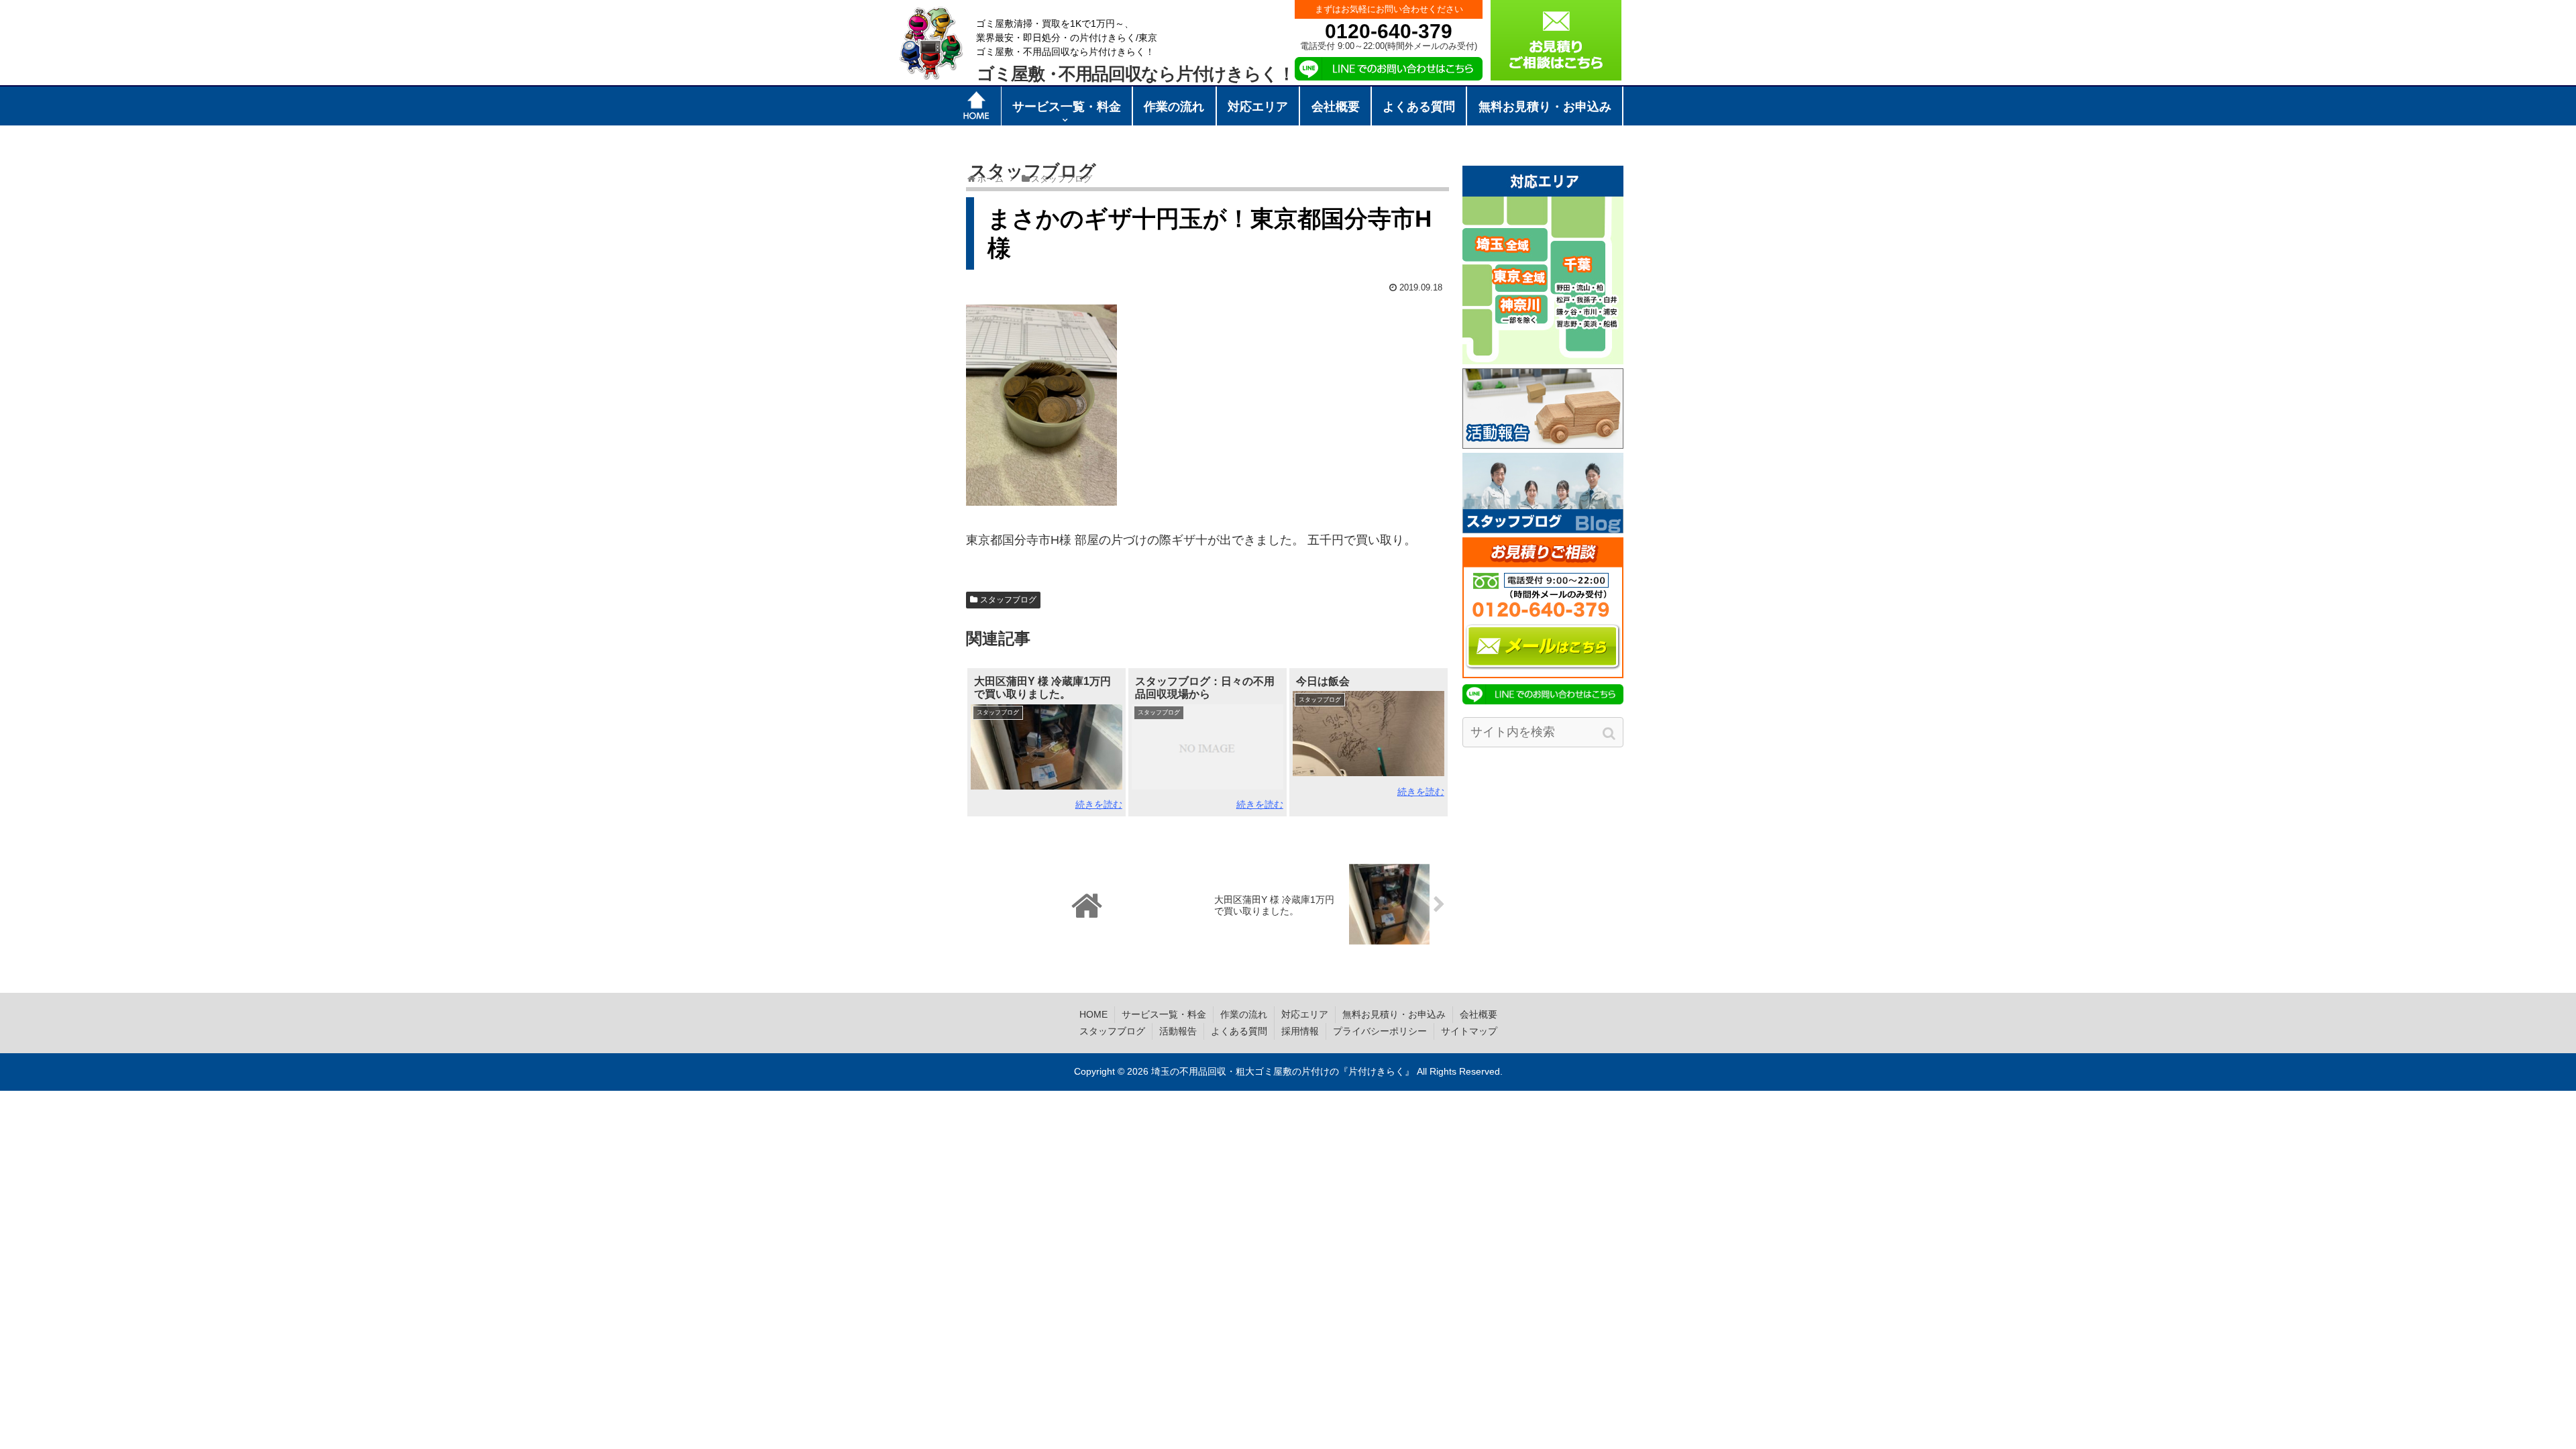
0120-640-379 (1389, 31)
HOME (1093, 1014)
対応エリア (1305, 1014)
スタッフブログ (1008, 600)
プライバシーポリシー (1380, 1031)
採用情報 (1300, 1031)
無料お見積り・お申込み (1394, 1014)
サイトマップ (1469, 1031)
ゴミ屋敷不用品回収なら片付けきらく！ (1136, 74)
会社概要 (1479, 1014)
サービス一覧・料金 (1164, 1014)
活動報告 (1178, 1031)
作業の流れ (1244, 1014)
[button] (1610, 734)
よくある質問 (1239, 1031)
